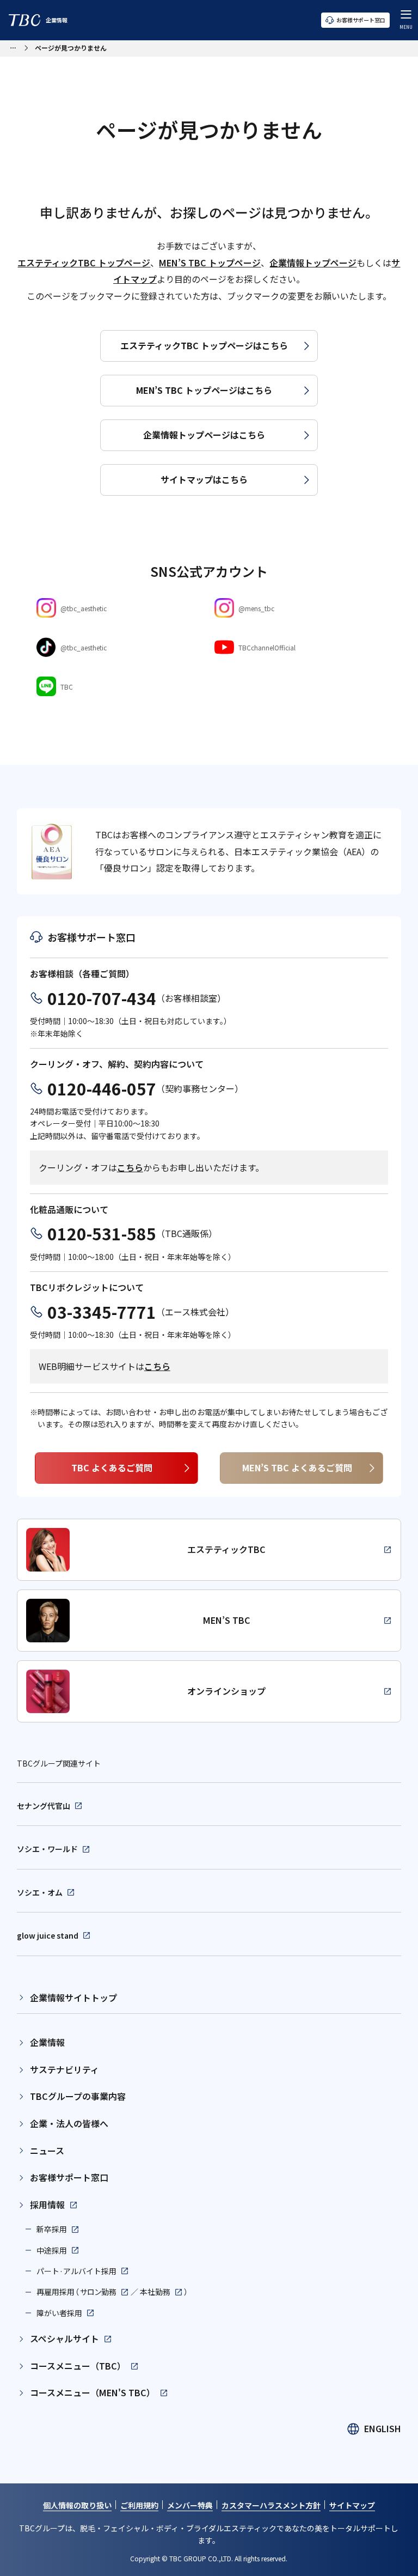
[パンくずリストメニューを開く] (13, 47)
